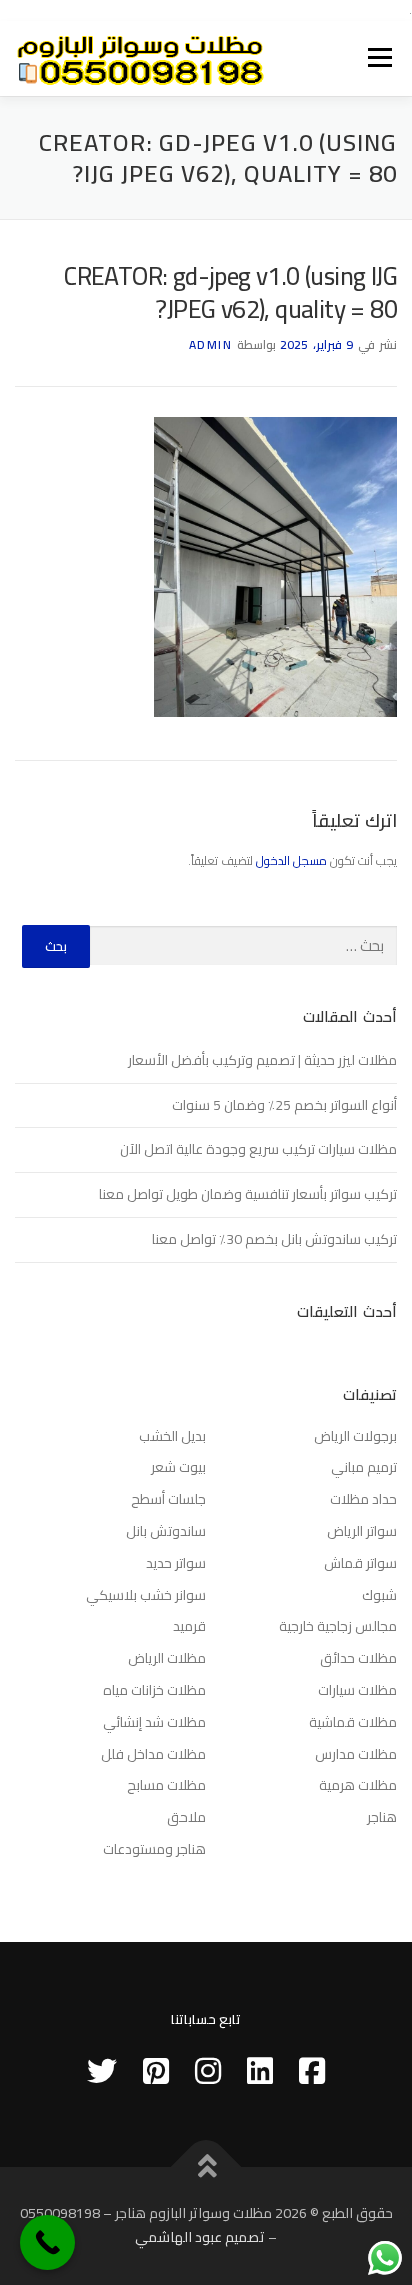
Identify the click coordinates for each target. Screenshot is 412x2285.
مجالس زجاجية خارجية (338, 1626)
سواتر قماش (360, 1563)
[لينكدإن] (260, 2071)
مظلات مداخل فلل (153, 1754)
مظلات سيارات (357, 1690)
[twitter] (102, 2071)
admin (211, 344)
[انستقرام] (208, 2071)
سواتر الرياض (362, 1531)
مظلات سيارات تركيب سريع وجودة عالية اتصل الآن (258, 1149)
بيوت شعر (178, 1467)
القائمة (380, 58)
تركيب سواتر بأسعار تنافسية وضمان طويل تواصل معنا (248, 1194)
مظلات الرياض (167, 1658)
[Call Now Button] (47, 2242)
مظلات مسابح (166, 1785)
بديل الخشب (172, 1436)
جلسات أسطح (168, 1499)
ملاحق (186, 1817)
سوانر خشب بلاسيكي (146, 1595)
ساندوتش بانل (166, 1531)
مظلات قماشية (353, 1722)
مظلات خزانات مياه (154, 1690)
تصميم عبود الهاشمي (200, 2237)
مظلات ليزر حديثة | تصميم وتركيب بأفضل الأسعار (262, 1060)
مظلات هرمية (358, 1785)
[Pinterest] (156, 2071)
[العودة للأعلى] (206, 2167)
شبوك (379, 1595)
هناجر (382, 1817)
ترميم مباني (364, 1467)
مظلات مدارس (356, 1754)
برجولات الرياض (355, 1436)
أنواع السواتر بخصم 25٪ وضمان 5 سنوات (284, 1105)
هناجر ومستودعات (154, 1849)
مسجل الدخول (291, 860)
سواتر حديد (176, 1563)
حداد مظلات (363, 1499)
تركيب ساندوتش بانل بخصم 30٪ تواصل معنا (274, 1239)
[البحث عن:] (244, 946)
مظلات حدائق (358, 1658)
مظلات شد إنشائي (154, 1722)
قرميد (189, 1626)
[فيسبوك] (312, 2071)
